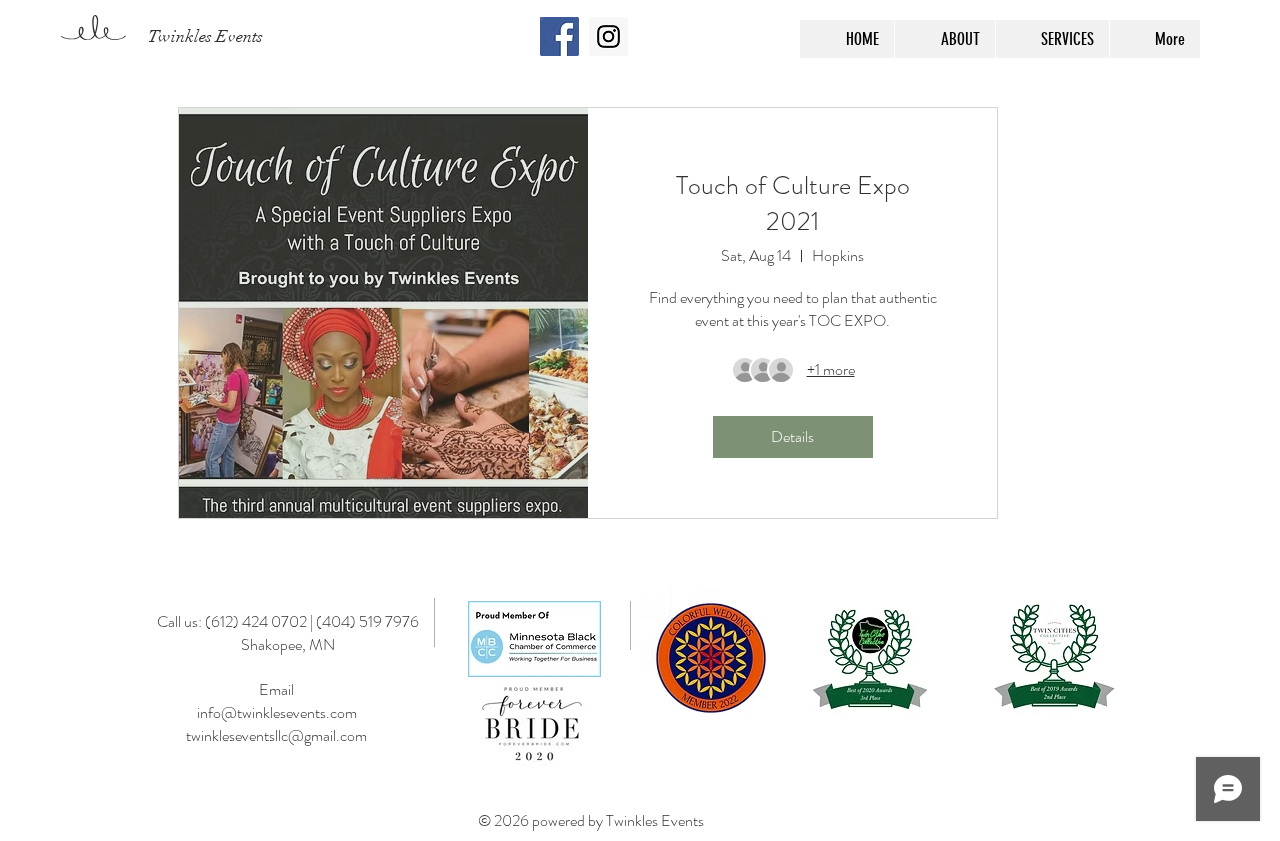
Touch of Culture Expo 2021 (793, 203)
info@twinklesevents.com (277, 712)
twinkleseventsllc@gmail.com (276, 735)
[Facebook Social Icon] (559, 36)
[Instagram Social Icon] (608, 36)
